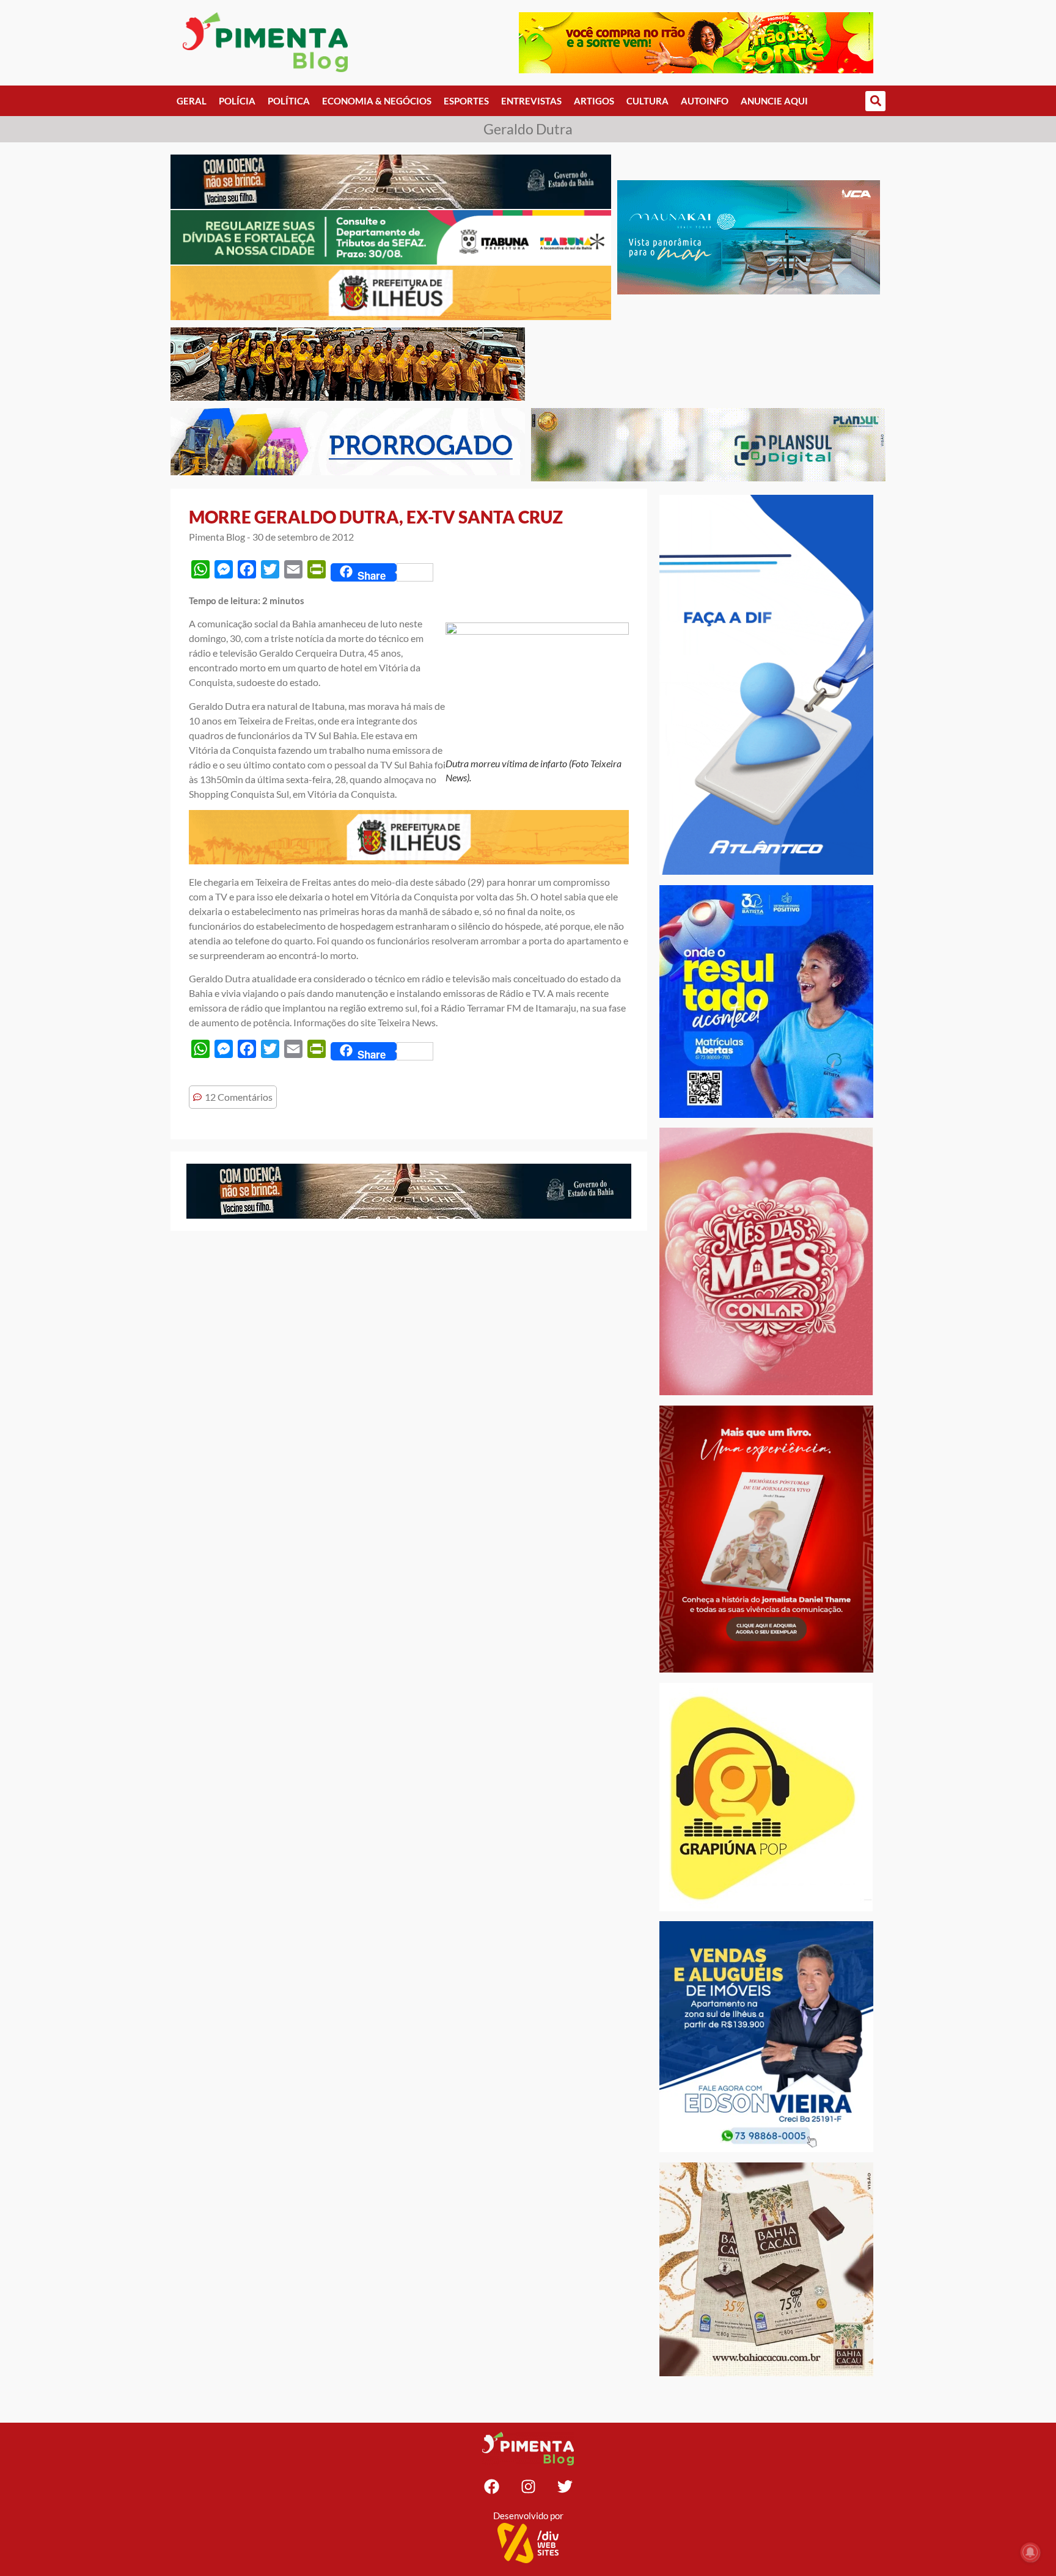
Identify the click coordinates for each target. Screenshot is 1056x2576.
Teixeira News (407, 1022)
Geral (192, 101)
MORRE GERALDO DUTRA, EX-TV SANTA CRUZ (376, 517)
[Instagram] (528, 2487)
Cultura (647, 101)
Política (289, 101)
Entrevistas (531, 101)
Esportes (466, 101)
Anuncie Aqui (774, 101)
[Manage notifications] (1030, 2552)
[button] (875, 101)
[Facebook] (491, 2487)
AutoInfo (705, 101)
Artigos (594, 101)
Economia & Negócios (377, 101)
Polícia (237, 101)
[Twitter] (565, 2487)
